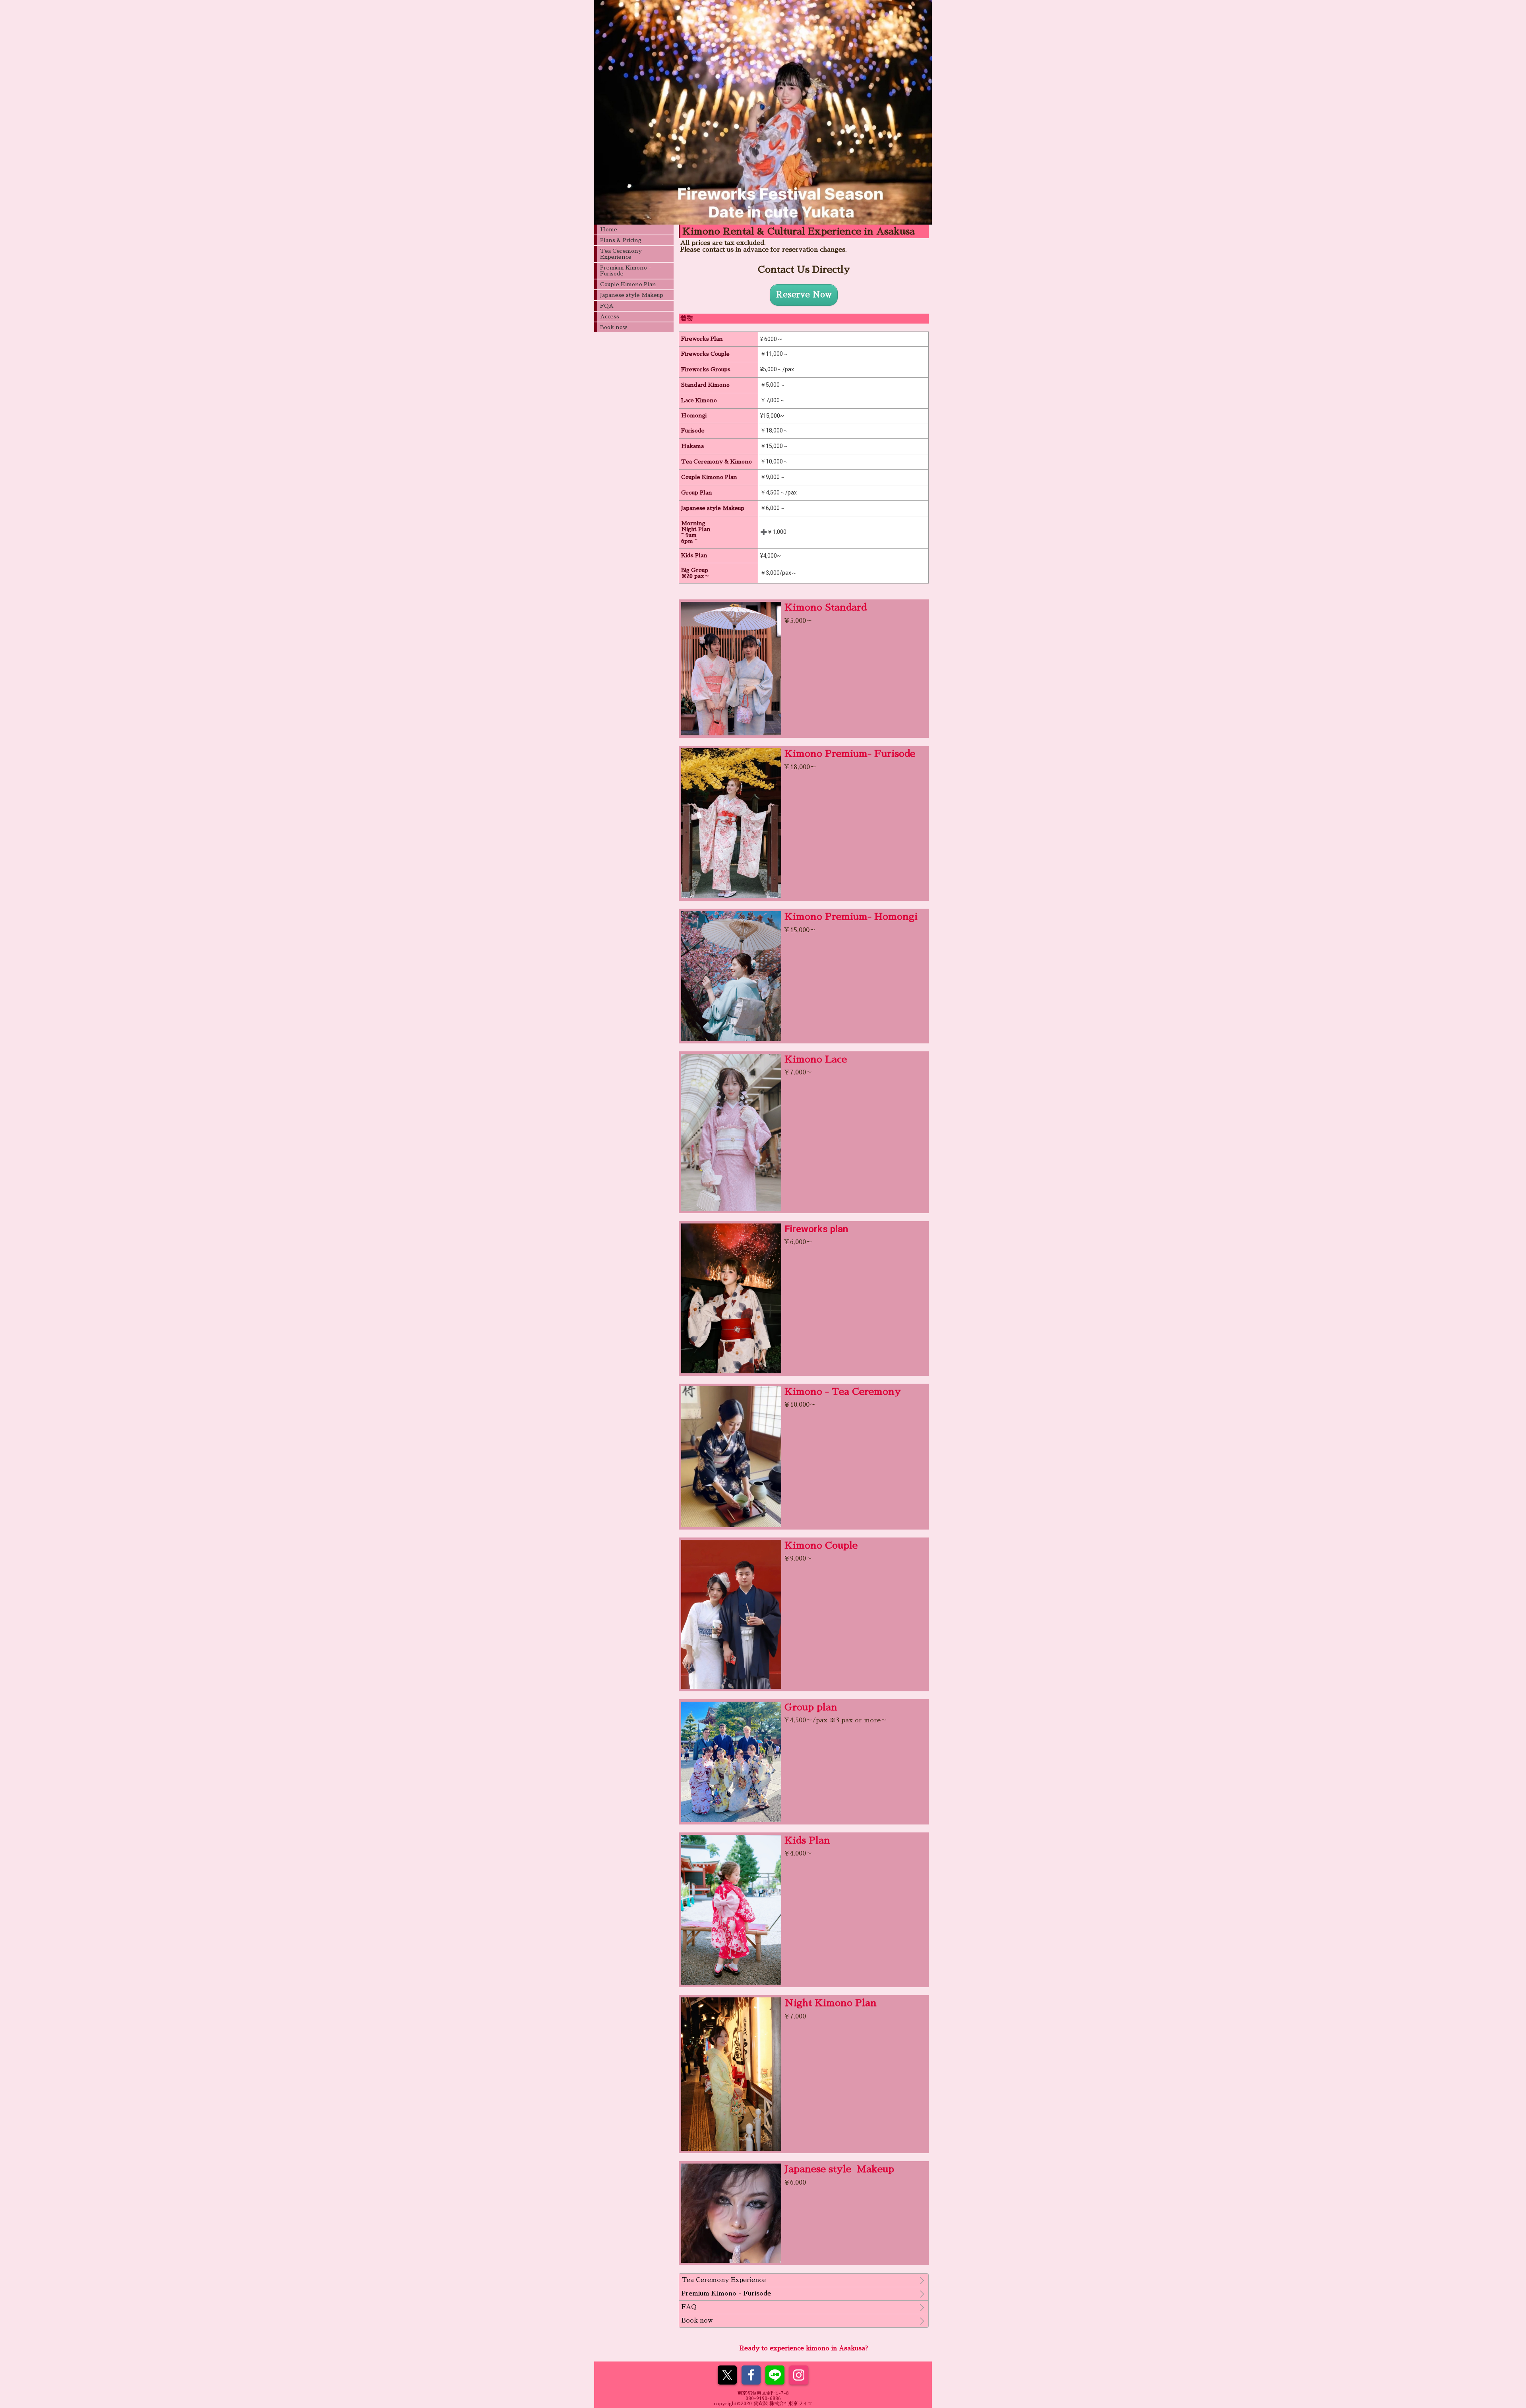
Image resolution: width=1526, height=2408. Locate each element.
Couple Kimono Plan (628, 284)
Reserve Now (804, 295)
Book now (614, 327)
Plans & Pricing (621, 240)
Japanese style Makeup (632, 295)
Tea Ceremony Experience (621, 254)
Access (610, 316)
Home (609, 229)
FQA (607, 306)
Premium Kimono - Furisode (626, 270)
